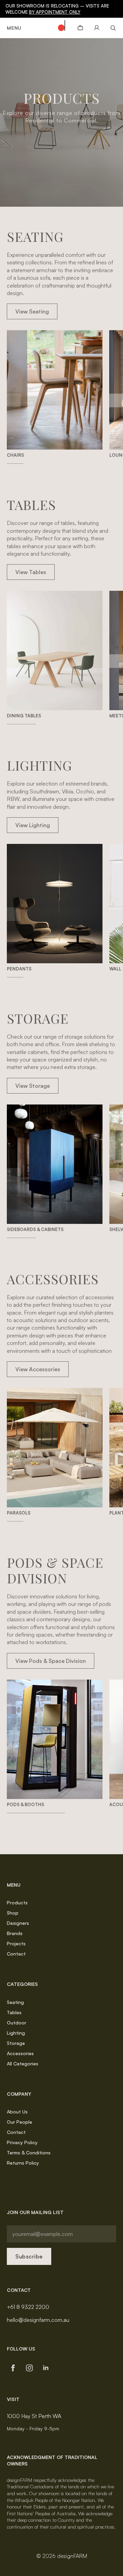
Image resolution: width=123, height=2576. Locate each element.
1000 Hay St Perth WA (34, 2416)
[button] (116, 400)
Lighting (16, 2033)
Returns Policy (23, 2163)
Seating (15, 2002)
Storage (16, 2043)
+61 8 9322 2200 (28, 2307)
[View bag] (80, 28)
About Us (17, 2112)
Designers (18, 1923)
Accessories (20, 2053)
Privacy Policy (22, 2142)
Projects (16, 1943)
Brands (15, 1933)
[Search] (111, 28)
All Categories (23, 2063)
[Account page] (97, 28)
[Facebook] (13, 2368)
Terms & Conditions (29, 2153)
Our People (19, 2122)
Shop (13, 1913)
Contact (16, 1954)
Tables (14, 2012)
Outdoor (17, 2023)
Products (17, 1902)
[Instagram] (29, 2368)
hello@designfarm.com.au (38, 2320)
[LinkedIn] (46, 2368)
